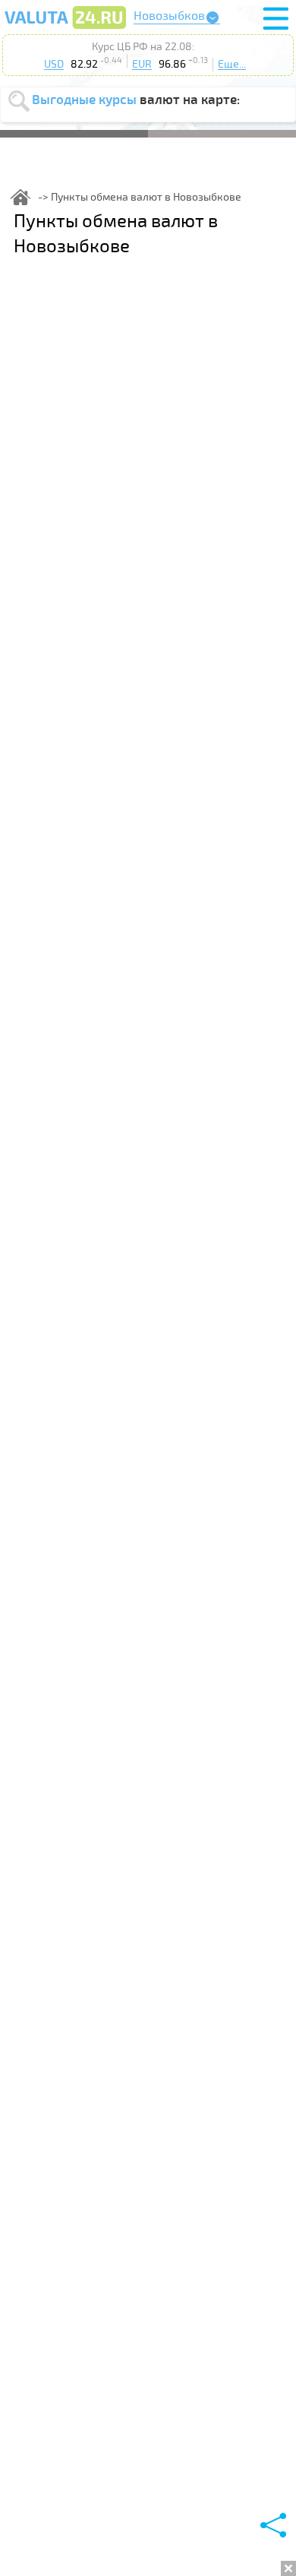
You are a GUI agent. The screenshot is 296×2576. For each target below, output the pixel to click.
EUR (142, 64)
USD (54, 64)
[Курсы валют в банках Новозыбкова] (65, 28)
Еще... (232, 64)
